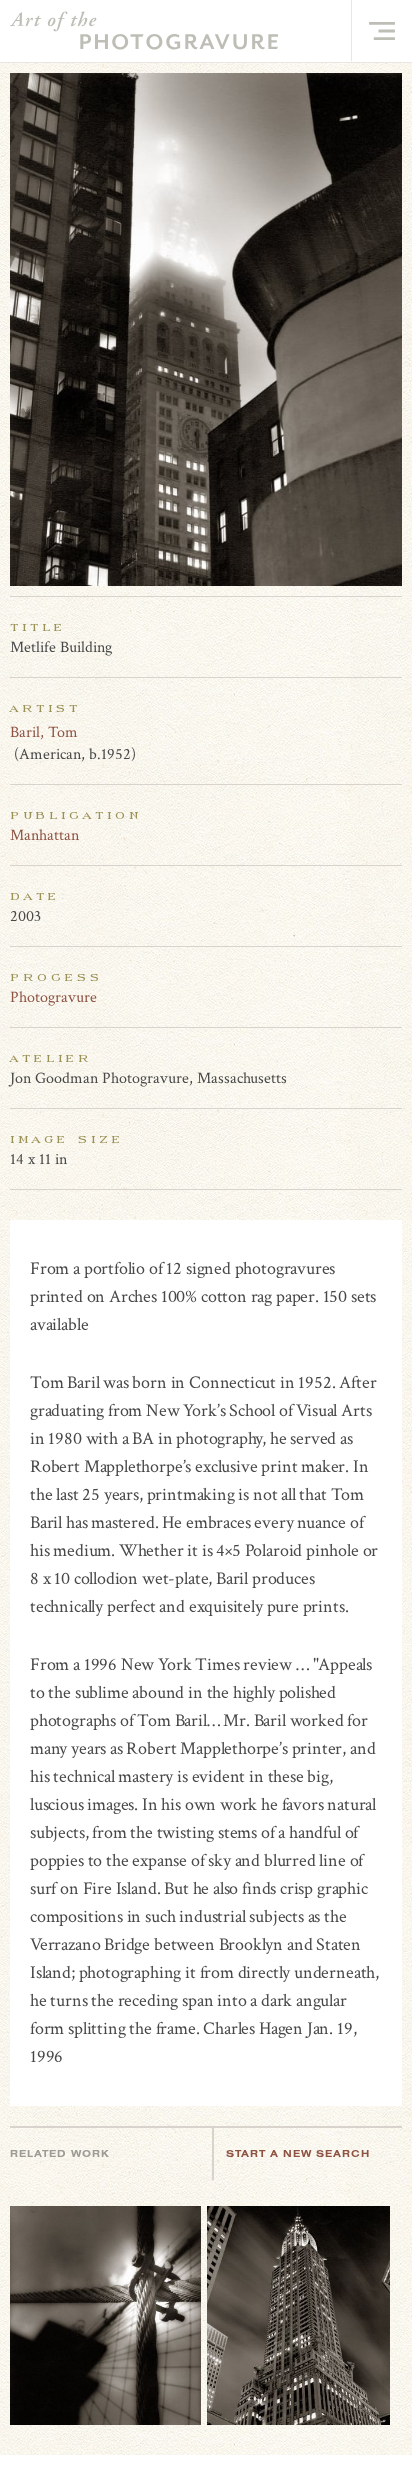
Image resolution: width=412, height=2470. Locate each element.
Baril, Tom (44, 732)
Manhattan (44, 835)
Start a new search (298, 2153)
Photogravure (53, 997)
